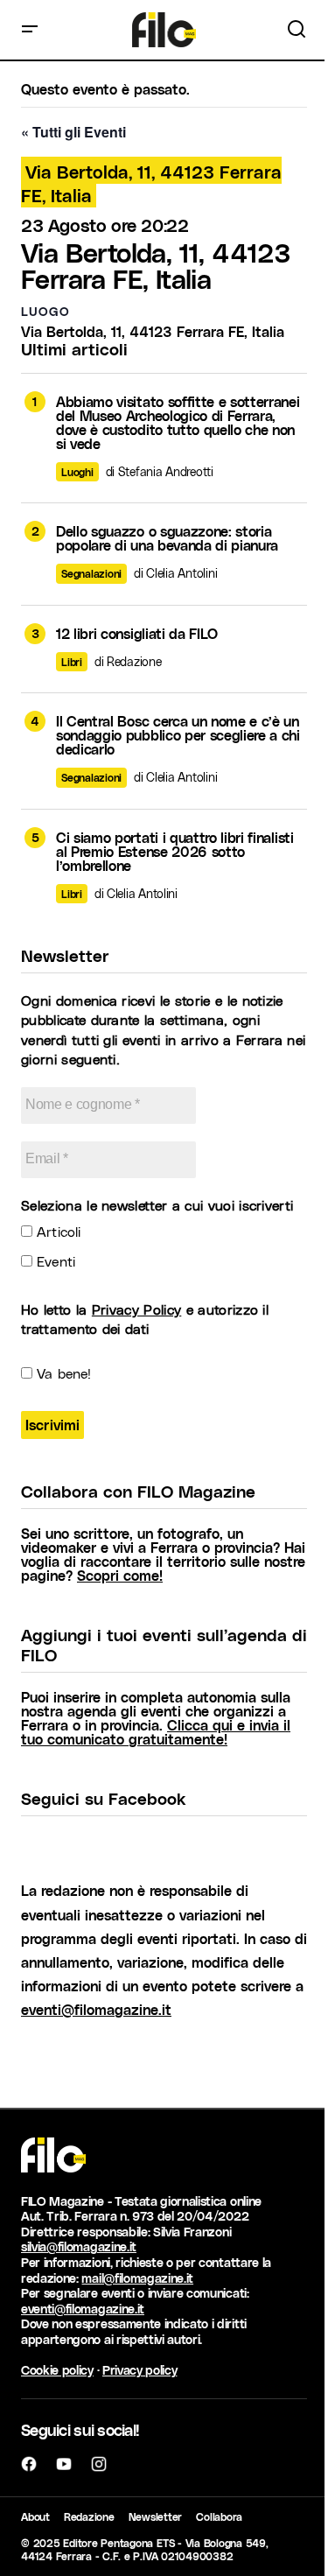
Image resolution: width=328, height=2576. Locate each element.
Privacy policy (140, 2370)
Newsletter (156, 2516)
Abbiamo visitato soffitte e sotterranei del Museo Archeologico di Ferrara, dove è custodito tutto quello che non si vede (178, 423)
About (35, 2516)
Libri (72, 662)
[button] (30, 30)
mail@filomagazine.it (137, 2278)
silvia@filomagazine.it (79, 2246)
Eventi (54, 1261)
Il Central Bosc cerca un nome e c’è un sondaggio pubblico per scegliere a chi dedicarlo (178, 735)
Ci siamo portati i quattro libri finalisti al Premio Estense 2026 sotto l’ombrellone (175, 852)
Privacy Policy (136, 1309)
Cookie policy (57, 2370)
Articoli (56, 1231)
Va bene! (62, 1373)
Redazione (89, 2516)
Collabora (219, 2516)
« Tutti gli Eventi (73, 132)
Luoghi (77, 472)
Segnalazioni (91, 573)
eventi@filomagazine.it (96, 2009)
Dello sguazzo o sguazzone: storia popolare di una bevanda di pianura (167, 538)
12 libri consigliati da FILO (137, 634)
